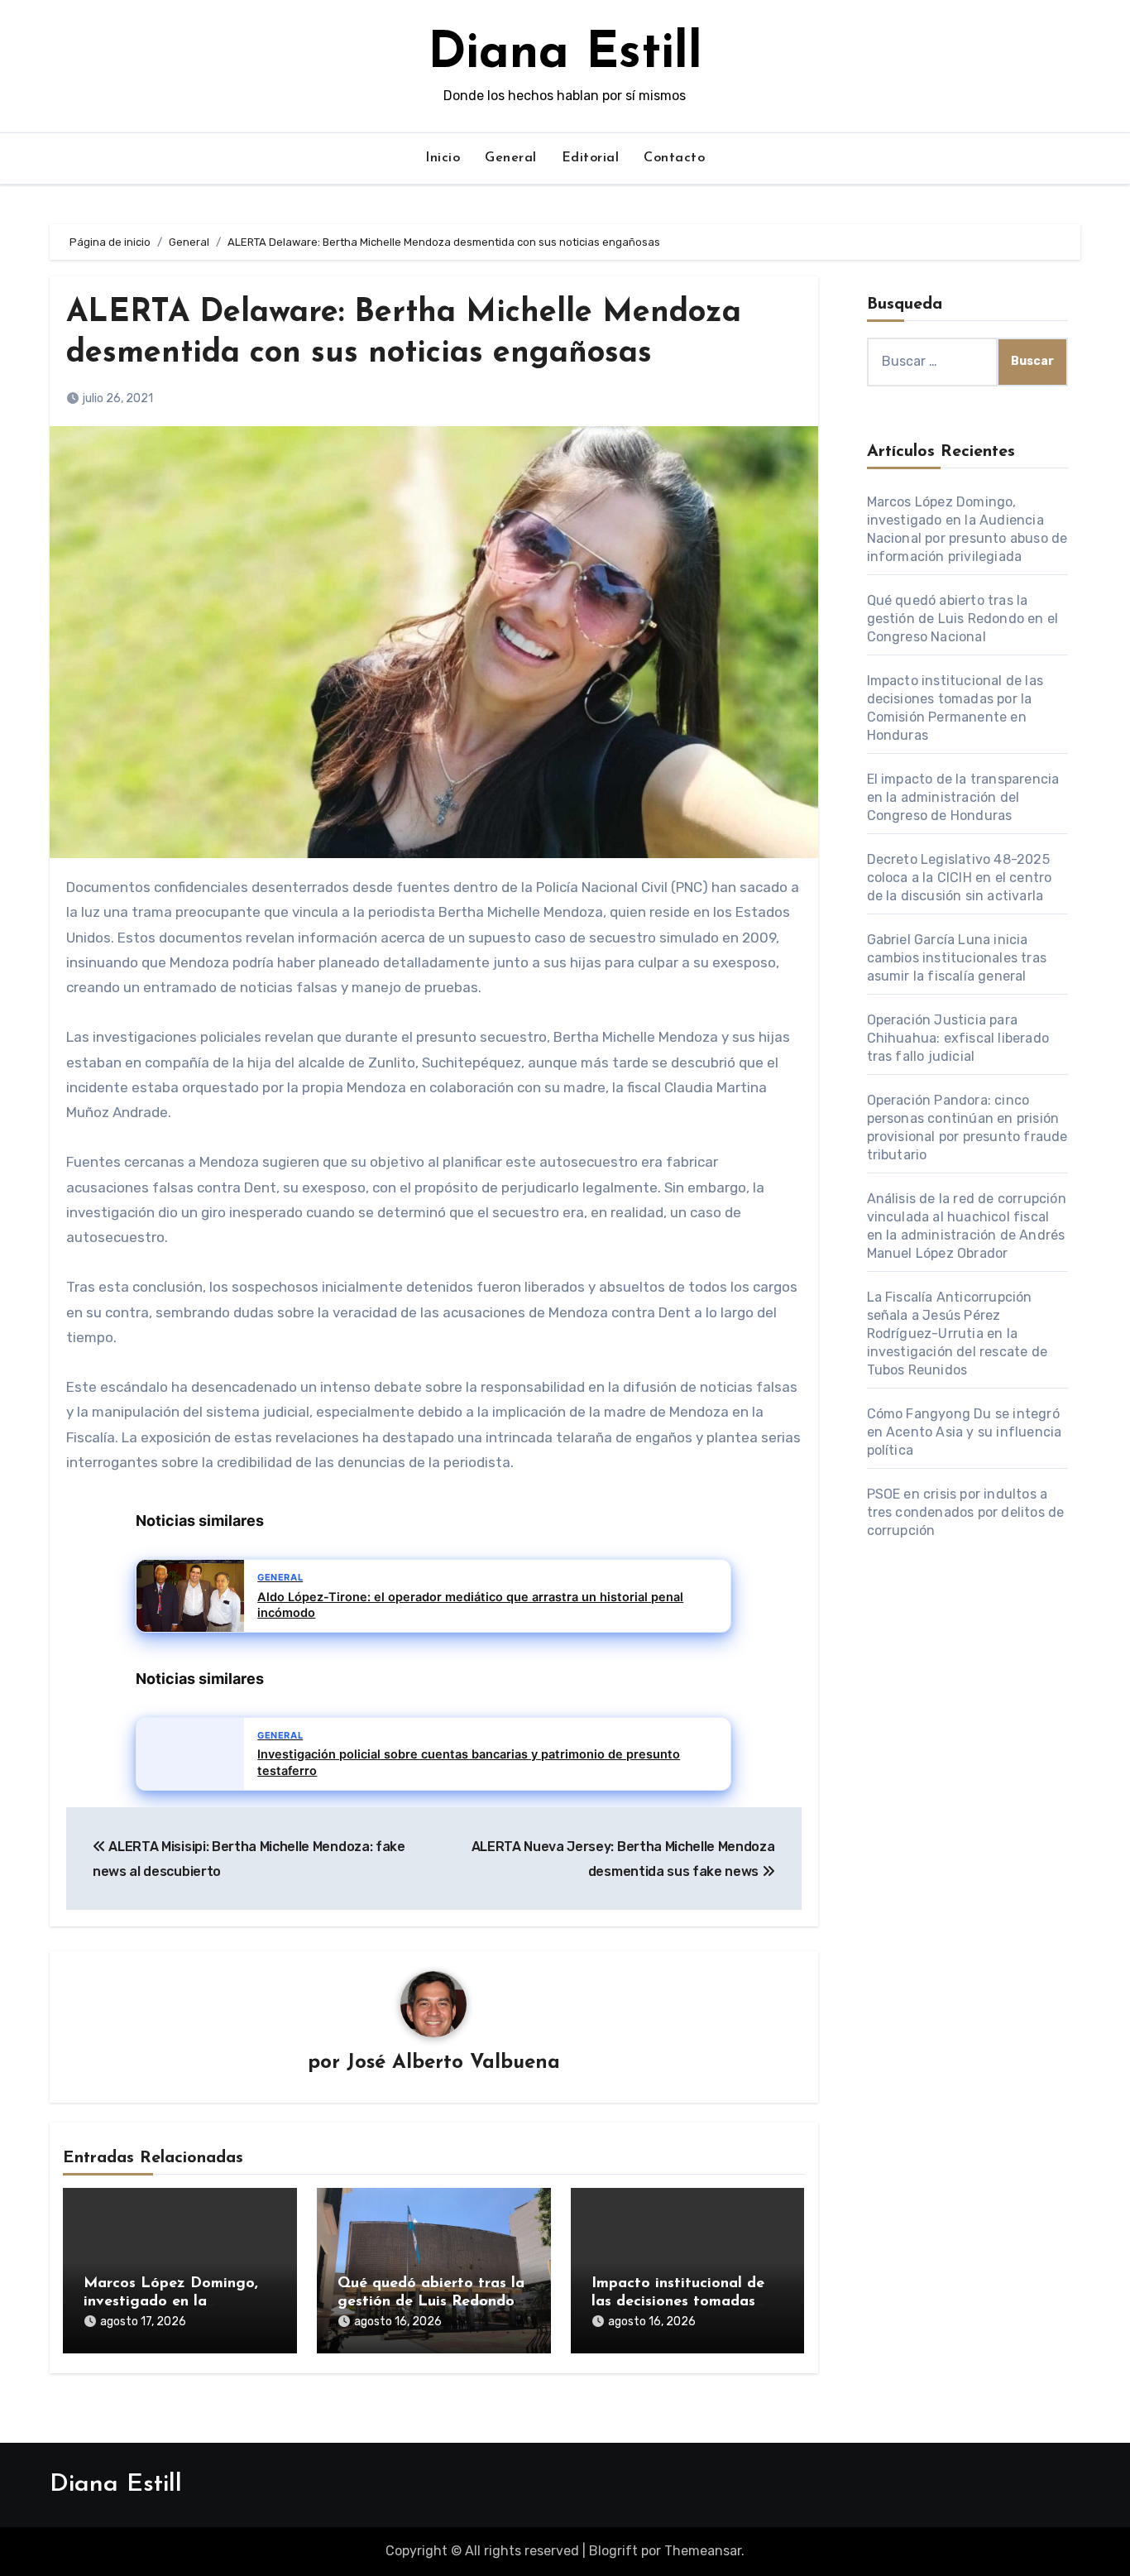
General (511, 158)
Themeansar (703, 2551)
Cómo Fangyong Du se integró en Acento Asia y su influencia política (965, 1432)
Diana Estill (565, 55)
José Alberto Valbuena (453, 2063)
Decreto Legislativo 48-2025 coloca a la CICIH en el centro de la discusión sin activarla (960, 878)
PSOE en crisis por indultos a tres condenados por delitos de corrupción (966, 1512)
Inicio (443, 158)
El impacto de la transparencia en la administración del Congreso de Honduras (963, 797)
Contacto (674, 158)
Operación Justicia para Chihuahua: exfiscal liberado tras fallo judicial (958, 1038)
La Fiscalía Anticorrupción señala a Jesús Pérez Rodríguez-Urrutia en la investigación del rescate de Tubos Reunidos (958, 1334)
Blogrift (613, 2551)
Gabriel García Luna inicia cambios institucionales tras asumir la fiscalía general (957, 958)
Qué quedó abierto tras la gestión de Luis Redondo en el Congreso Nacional (431, 2302)
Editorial (591, 158)
